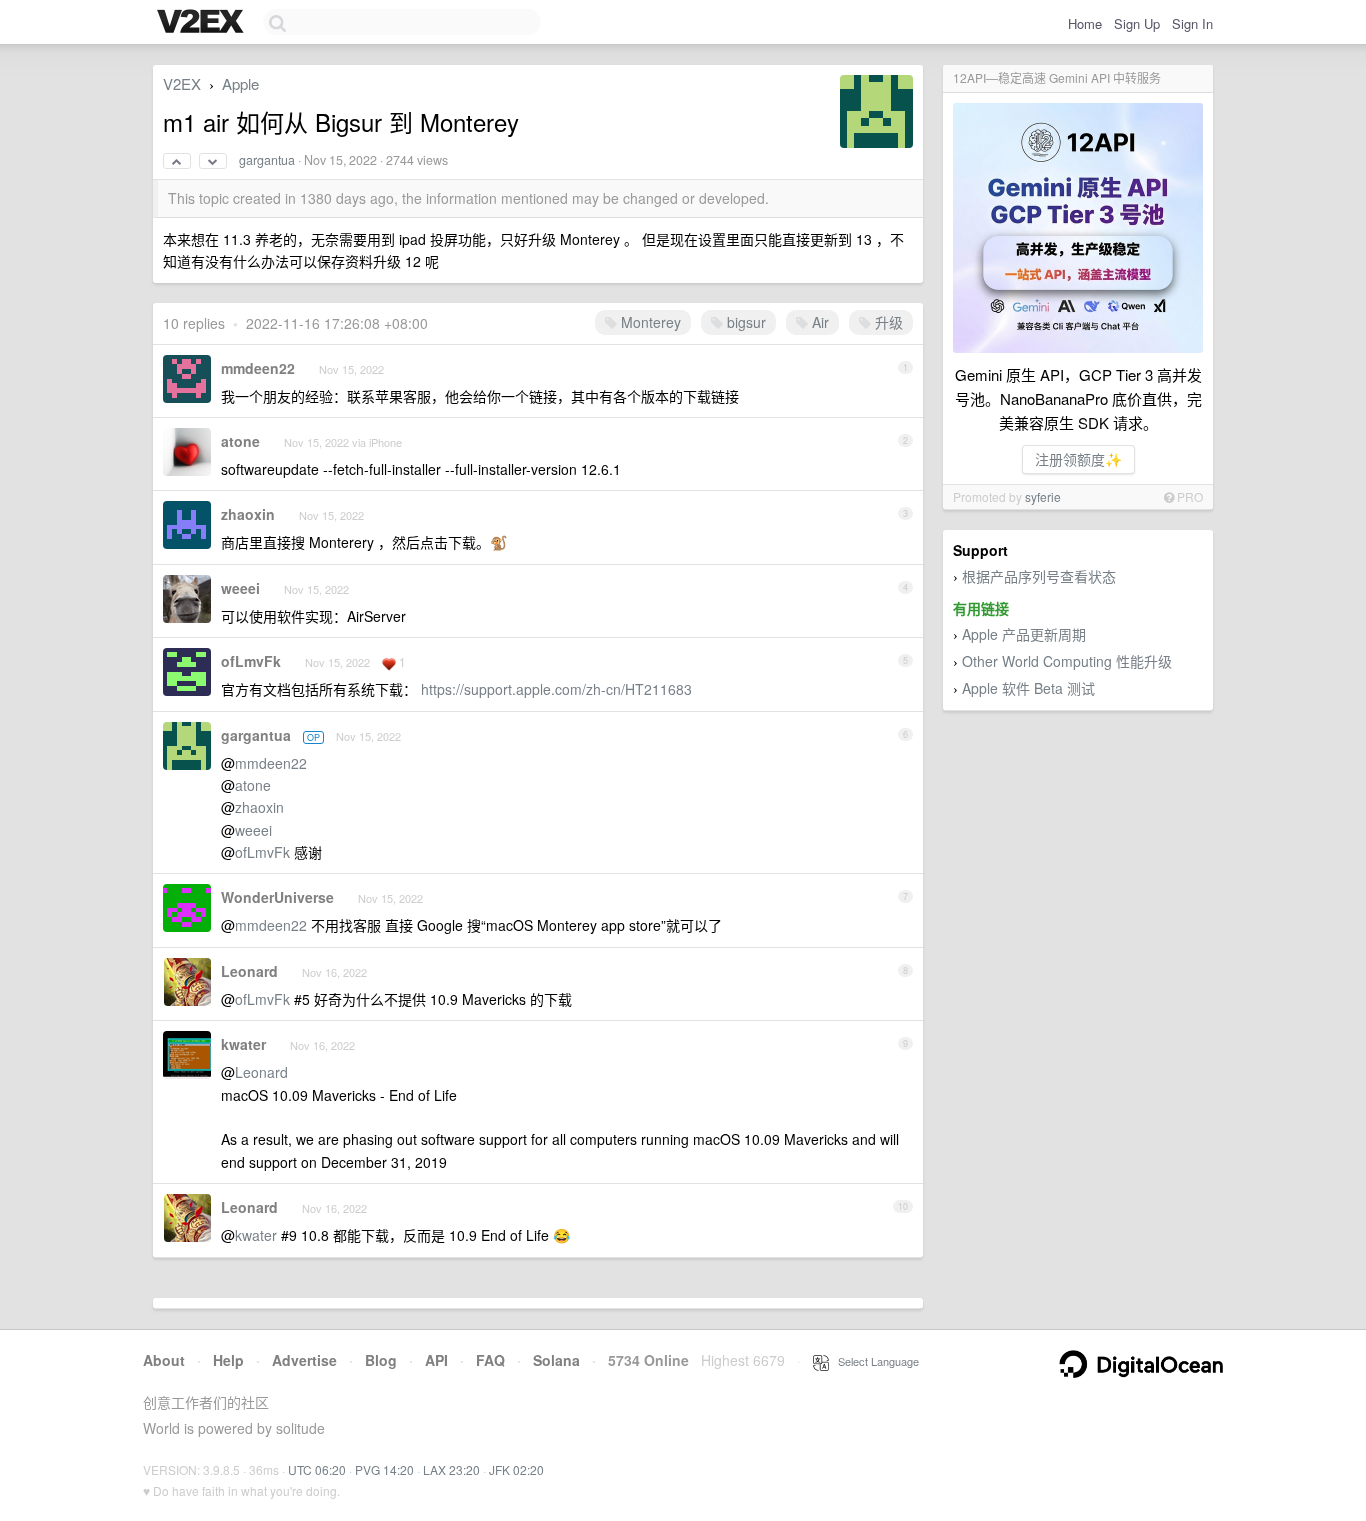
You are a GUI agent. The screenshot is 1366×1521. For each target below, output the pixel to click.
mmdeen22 (258, 368)
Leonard (249, 971)
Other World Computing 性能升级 (1067, 661)
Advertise (304, 1360)
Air (818, 322)
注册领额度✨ (1078, 459)
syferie (1043, 496)
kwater (243, 1044)
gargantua (267, 160)
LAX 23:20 (451, 1469)
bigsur (744, 322)
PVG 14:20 (384, 1469)
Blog (381, 1360)
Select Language (874, 1361)
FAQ (490, 1360)
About (164, 1360)
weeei (240, 588)
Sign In (1192, 23)
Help (228, 1360)
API (436, 1360)
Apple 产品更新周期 (1024, 634)
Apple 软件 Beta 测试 (1028, 688)
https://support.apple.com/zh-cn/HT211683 (556, 689)
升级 (887, 322)
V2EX (182, 83)
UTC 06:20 (317, 1469)
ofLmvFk (251, 661)
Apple (240, 83)
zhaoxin (248, 514)
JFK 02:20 (516, 1469)
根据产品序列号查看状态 (1039, 576)
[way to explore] (203, 23)
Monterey (649, 322)
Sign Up (1137, 23)
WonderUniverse (277, 897)
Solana (556, 1360)
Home (1085, 23)
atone (240, 441)
